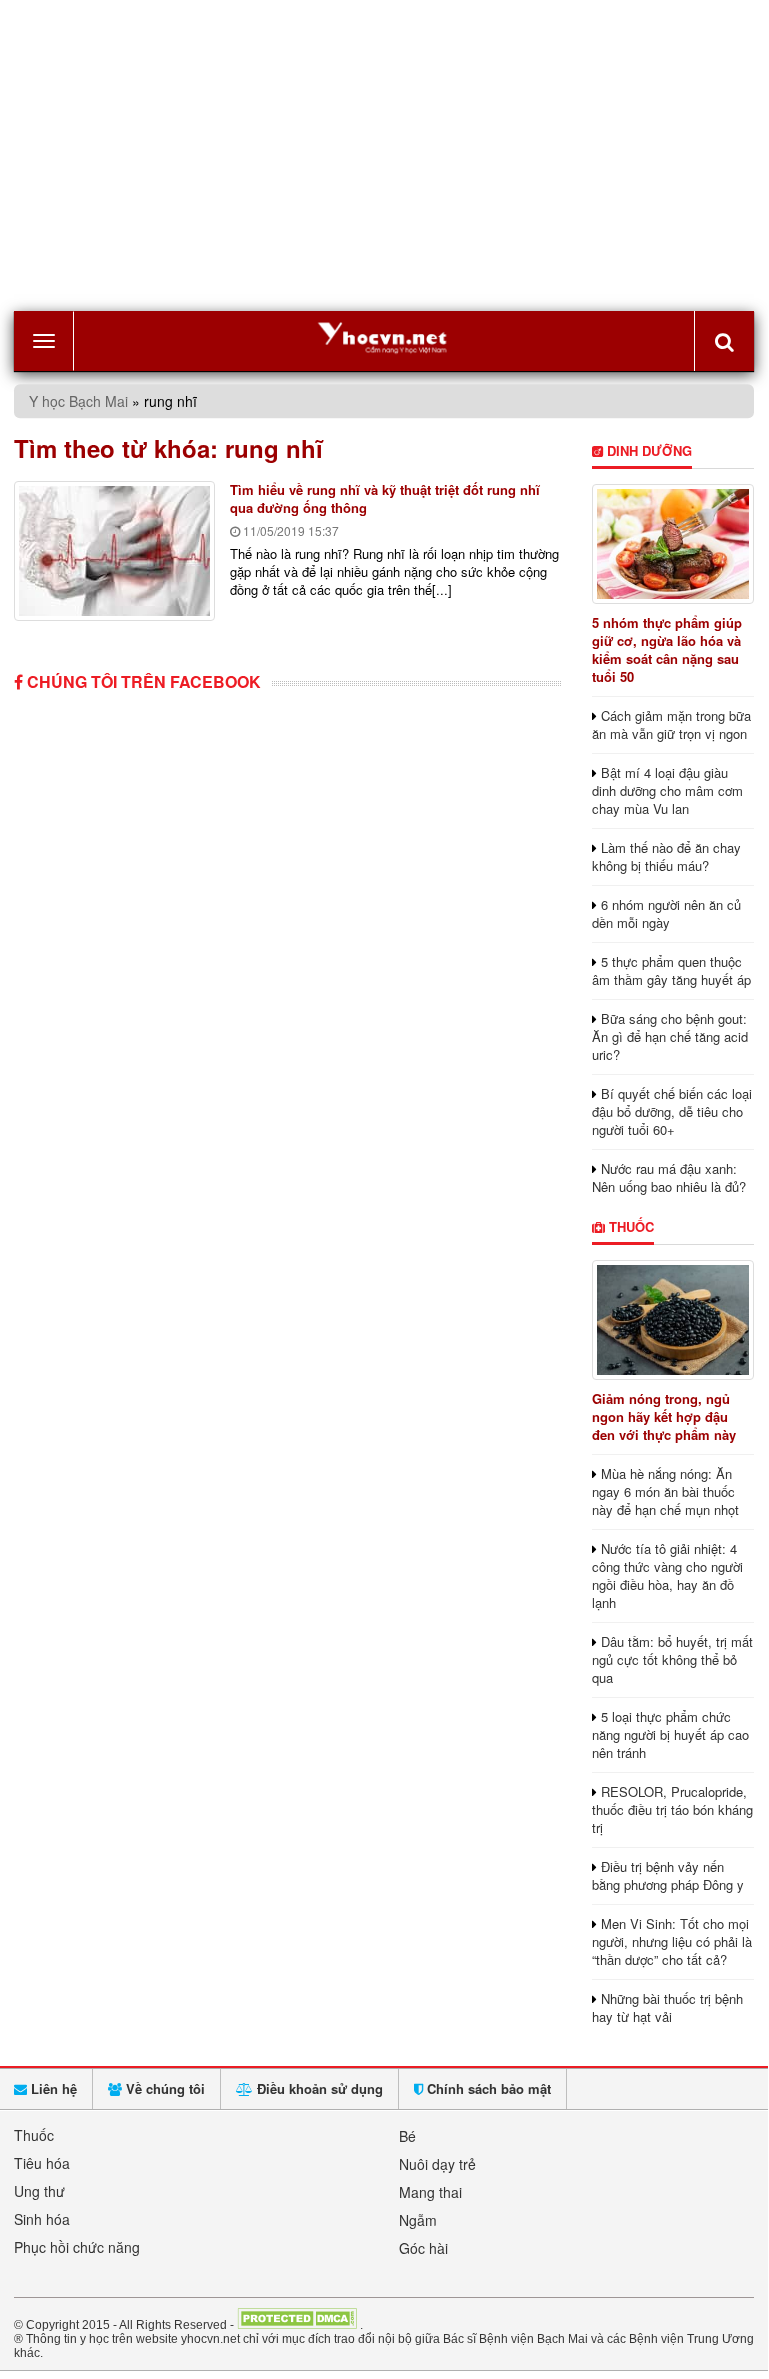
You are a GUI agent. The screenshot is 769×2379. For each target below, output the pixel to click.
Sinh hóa (42, 2219)
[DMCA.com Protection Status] (297, 2324)
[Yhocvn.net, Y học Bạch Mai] (384, 336)
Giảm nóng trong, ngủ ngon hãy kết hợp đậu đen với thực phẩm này (664, 1416)
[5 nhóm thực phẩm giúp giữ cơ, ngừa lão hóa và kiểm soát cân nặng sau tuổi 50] (673, 544)
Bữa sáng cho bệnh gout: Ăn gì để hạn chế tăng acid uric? (670, 1036)
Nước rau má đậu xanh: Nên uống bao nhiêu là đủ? (669, 1177)
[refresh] (724, 341)
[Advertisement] (384, 156)
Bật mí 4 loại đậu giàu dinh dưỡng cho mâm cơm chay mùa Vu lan (667, 790)
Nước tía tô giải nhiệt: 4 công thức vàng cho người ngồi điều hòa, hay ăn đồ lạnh (667, 1575)
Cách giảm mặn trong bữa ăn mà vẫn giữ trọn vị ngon (671, 724)
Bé (407, 2136)
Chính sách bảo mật (487, 2088)
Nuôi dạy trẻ (437, 2164)
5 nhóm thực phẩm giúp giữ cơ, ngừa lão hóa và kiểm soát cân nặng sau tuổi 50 (667, 649)
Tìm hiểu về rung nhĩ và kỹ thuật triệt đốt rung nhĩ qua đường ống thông (385, 498)
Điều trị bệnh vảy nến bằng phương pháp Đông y (668, 1875)
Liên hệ (52, 2088)
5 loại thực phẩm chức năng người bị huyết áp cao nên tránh (670, 1734)
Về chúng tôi (163, 2088)
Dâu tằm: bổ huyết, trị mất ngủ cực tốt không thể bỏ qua (672, 1659)
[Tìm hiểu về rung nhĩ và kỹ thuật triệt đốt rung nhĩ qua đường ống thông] (114, 551)
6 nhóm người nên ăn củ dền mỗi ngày (666, 913)
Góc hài (423, 2248)
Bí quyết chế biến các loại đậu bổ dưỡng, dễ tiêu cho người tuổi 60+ (672, 1111)
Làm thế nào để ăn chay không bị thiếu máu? (666, 856)
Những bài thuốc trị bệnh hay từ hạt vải (667, 2007)
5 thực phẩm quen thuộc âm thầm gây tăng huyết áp (671, 970)
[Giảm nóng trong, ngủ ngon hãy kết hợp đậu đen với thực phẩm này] (673, 1320)
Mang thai (430, 2192)
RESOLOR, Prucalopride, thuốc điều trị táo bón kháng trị (672, 1809)
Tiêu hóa (42, 2163)
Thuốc (629, 1226)
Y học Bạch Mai (78, 401)
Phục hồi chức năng (77, 2247)
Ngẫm (418, 2220)
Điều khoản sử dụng (318, 2088)
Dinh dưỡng (647, 450)
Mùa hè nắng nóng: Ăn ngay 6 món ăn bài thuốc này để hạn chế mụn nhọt (665, 1491)
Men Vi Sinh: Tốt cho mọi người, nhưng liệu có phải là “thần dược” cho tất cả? (672, 1941)
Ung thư (39, 2191)
